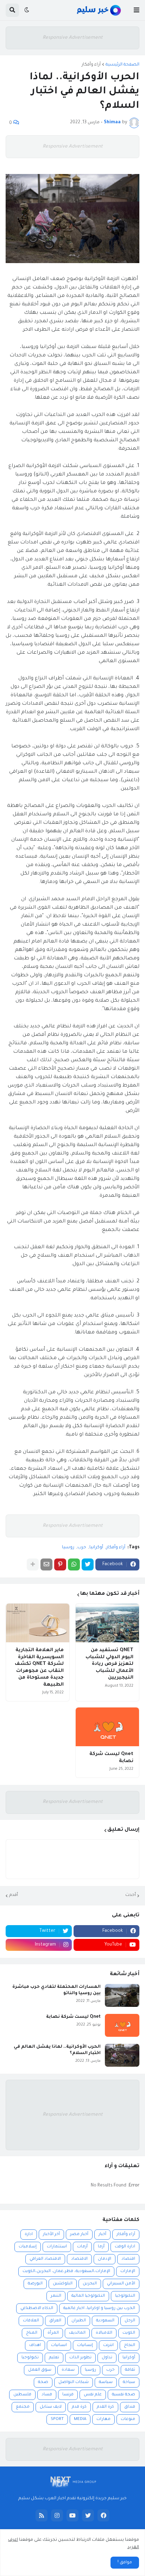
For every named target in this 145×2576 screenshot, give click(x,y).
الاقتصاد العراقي (45, 2259)
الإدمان (105, 2259)
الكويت (129, 2333)
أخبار (102, 2235)
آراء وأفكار (91, 65)
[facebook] (103, 2515)
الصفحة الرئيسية (122, 65)
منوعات (128, 2419)
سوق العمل (40, 2370)
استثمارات (57, 2247)
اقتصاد (128, 2259)
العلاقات (31, 2321)
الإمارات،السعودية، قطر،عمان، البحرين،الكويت (66, 2272)
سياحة (129, 2382)
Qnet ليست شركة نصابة (111, 1758)
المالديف (77, 2333)
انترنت (108, 2345)
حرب (82, 1548)
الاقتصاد (79, 2259)
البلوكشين (63, 2284)
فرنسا (68, 2395)
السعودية (105, 2321)
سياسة (106, 2382)
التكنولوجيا (125, 2296)
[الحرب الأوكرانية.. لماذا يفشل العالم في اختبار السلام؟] (122, 2055)
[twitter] (88, 2515)
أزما (101, 2247)
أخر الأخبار (51, 2235)
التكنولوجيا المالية (88, 2296)
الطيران (79, 2321)
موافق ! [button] (125, 2563)
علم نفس (93, 2395)
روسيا (68, 1548)
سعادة (68, 2370)
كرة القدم (105, 2407)
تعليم (54, 2358)
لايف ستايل (51, 2407)
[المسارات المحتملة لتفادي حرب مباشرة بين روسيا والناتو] (122, 1995)
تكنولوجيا (30, 2358)
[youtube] (72, 2515)
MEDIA (80, 2419)
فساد (47, 2395)
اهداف (35, 2345)
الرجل (130, 2321)
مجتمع (23, 2407)
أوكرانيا (96, 1548)
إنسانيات (85, 2345)
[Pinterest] (60, 1564)
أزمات (82, 2247)
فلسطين (22, 2395)
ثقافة (130, 2370)
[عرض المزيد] (33, 1564)
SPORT (57, 2419)
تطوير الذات (80, 2358)
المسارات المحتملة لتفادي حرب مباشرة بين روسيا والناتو (56, 1990)
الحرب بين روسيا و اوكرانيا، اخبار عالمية (99, 2309)
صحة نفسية (124, 2395)
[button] (137, 10)
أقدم (14, 1895)
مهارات (103, 2419)
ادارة (29, 2235)
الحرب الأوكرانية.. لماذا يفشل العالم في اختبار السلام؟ (57, 2050)
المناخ (32, 2333)
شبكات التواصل (74, 2382)
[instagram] (57, 2515)
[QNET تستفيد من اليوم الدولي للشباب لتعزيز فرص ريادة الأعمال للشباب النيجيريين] (107, 1623)
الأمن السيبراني (121, 2284)
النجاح (130, 2345)
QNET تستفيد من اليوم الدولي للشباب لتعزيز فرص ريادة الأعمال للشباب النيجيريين (109, 1664)
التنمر (56, 2296)
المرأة (53, 2333)
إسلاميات (28, 2247)
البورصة (35, 2284)
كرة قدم (79, 2407)
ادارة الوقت (125, 2247)
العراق (55, 2321)
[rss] (42, 2515)
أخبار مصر (79, 2235)
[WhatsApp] (74, 1564)
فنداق (130, 2407)
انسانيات (59, 2345)
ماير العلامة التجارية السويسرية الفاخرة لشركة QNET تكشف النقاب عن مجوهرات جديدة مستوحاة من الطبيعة (39, 1667)
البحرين (90, 2284)
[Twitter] (88, 1564)
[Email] (46, 1564)
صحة (43, 2382)
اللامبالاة (104, 2333)
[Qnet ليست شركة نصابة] (107, 1727)
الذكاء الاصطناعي (37, 2309)
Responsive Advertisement (73, 38)
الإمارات (128, 2272)
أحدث (131, 1895)
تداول (107, 2358)
